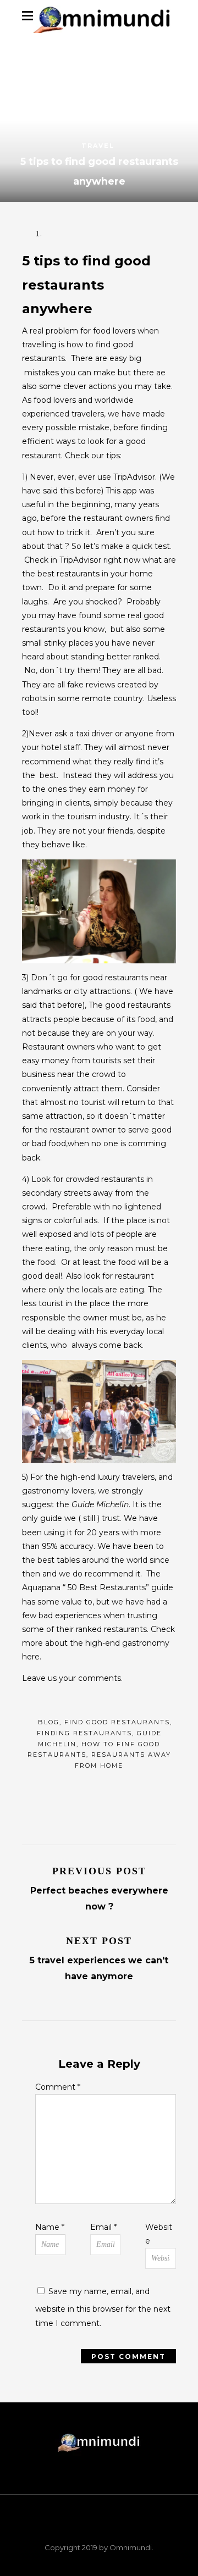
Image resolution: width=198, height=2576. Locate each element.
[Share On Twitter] (82, 1793)
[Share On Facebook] (54, 1793)
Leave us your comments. (72, 1678)
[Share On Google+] (138, 1793)
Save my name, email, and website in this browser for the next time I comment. (103, 2307)
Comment (58, 2087)
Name (50, 2227)
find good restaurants (117, 1722)
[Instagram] (142, 2529)
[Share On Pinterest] (110, 1793)
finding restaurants (84, 1733)
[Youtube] (113, 2529)
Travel (98, 146)
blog (49, 1722)
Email (103, 2227)
